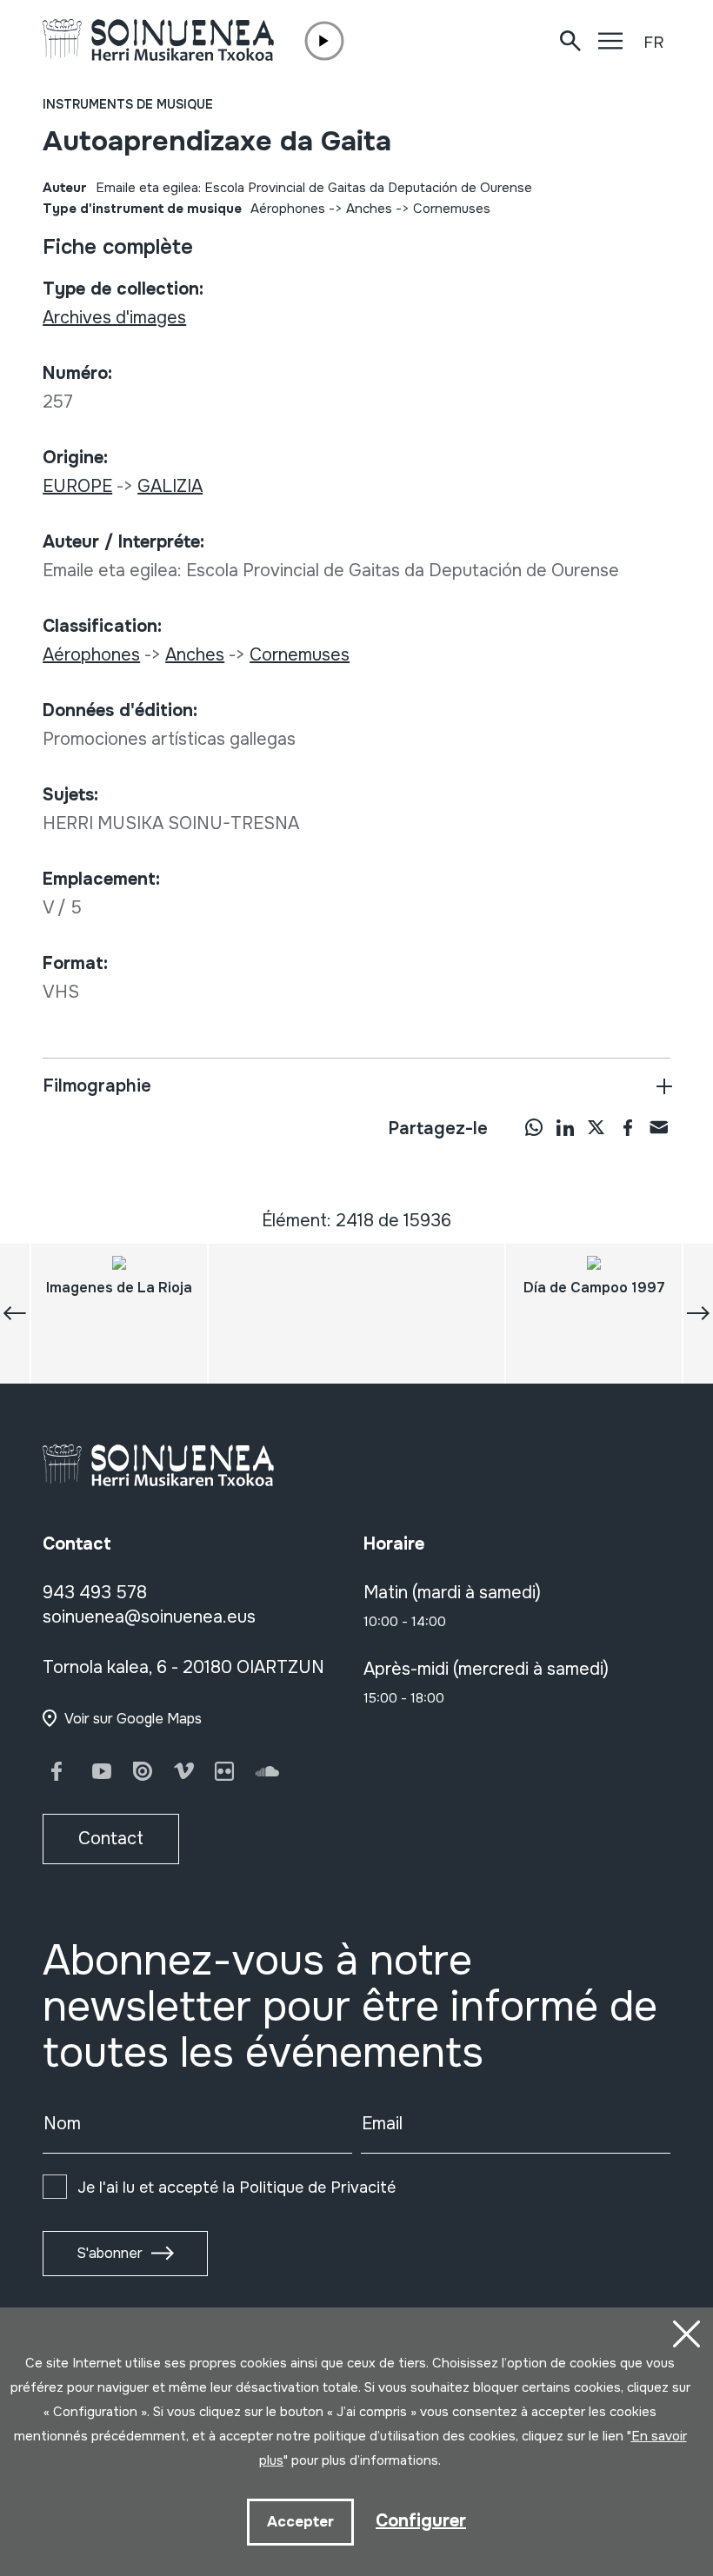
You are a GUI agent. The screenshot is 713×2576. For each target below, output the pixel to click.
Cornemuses (452, 209)
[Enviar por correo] (659, 1126)
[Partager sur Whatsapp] (534, 1126)
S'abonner (110, 2253)
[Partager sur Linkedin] (565, 1126)
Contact (111, 1839)
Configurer (421, 2521)
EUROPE (77, 486)
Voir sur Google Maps (133, 1719)
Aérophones (288, 209)
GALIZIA (170, 486)
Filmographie (97, 1086)
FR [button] (653, 43)
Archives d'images (114, 318)
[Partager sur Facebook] (628, 1126)
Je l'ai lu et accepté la (237, 2188)
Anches (369, 209)
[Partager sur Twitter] (596, 1126)
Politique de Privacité (317, 2188)
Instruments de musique (128, 104)
